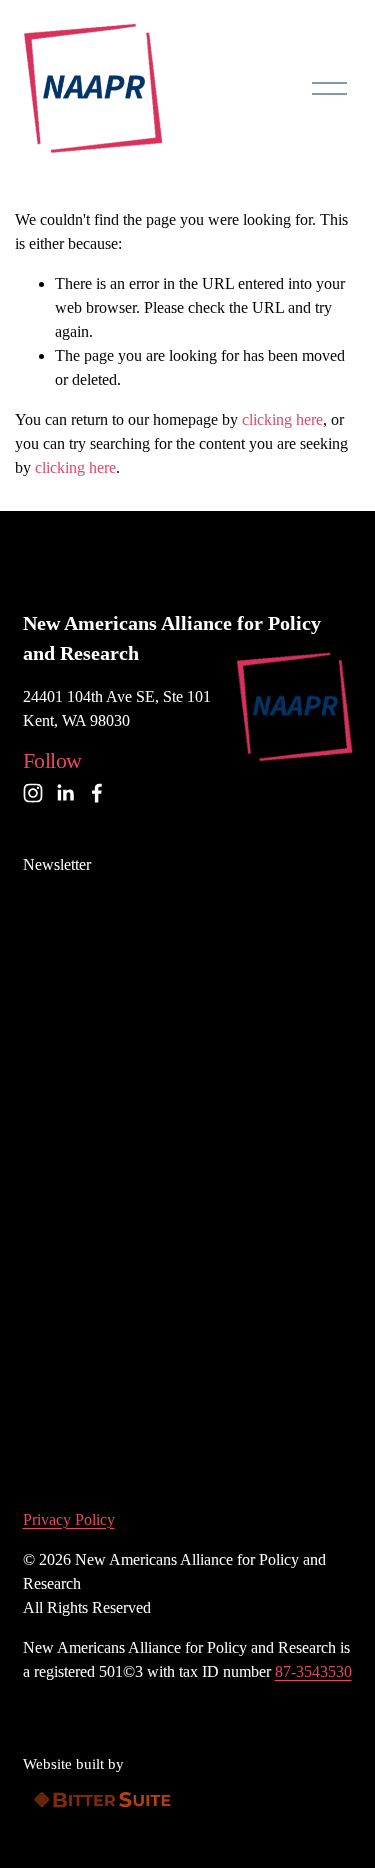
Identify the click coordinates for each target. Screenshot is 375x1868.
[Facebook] (97, 793)
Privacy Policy (69, 1519)
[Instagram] (33, 793)
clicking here (282, 419)
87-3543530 (313, 1671)
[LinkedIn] (65, 793)
